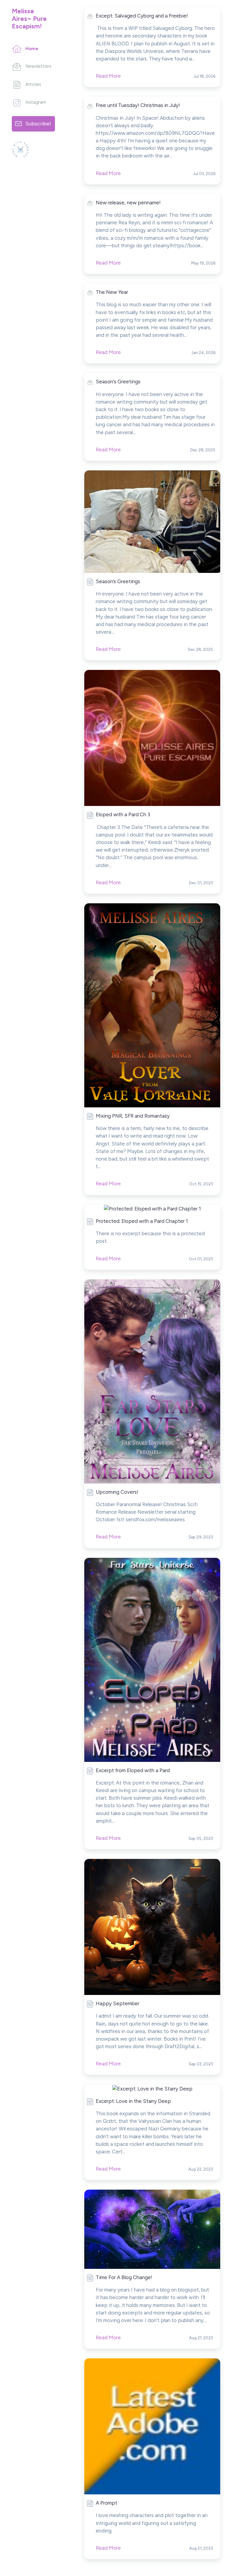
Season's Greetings (118, 382)
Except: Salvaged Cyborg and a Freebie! (142, 16)
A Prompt (106, 2503)
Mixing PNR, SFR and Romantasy (133, 1116)
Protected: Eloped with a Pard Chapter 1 (142, 1221)
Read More (108, 649)
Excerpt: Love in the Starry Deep (133, 2101)
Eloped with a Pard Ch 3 (123, 814)
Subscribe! (38, 123)
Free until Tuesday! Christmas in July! (138, 105)
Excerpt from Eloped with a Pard (133, 1770)
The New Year (112, 292)
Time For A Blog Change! (124, 2277)
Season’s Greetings (118, 581)
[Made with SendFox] (20, 149)
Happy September (118, 2003)
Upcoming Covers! (117, 1492)
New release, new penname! (128, 203)
